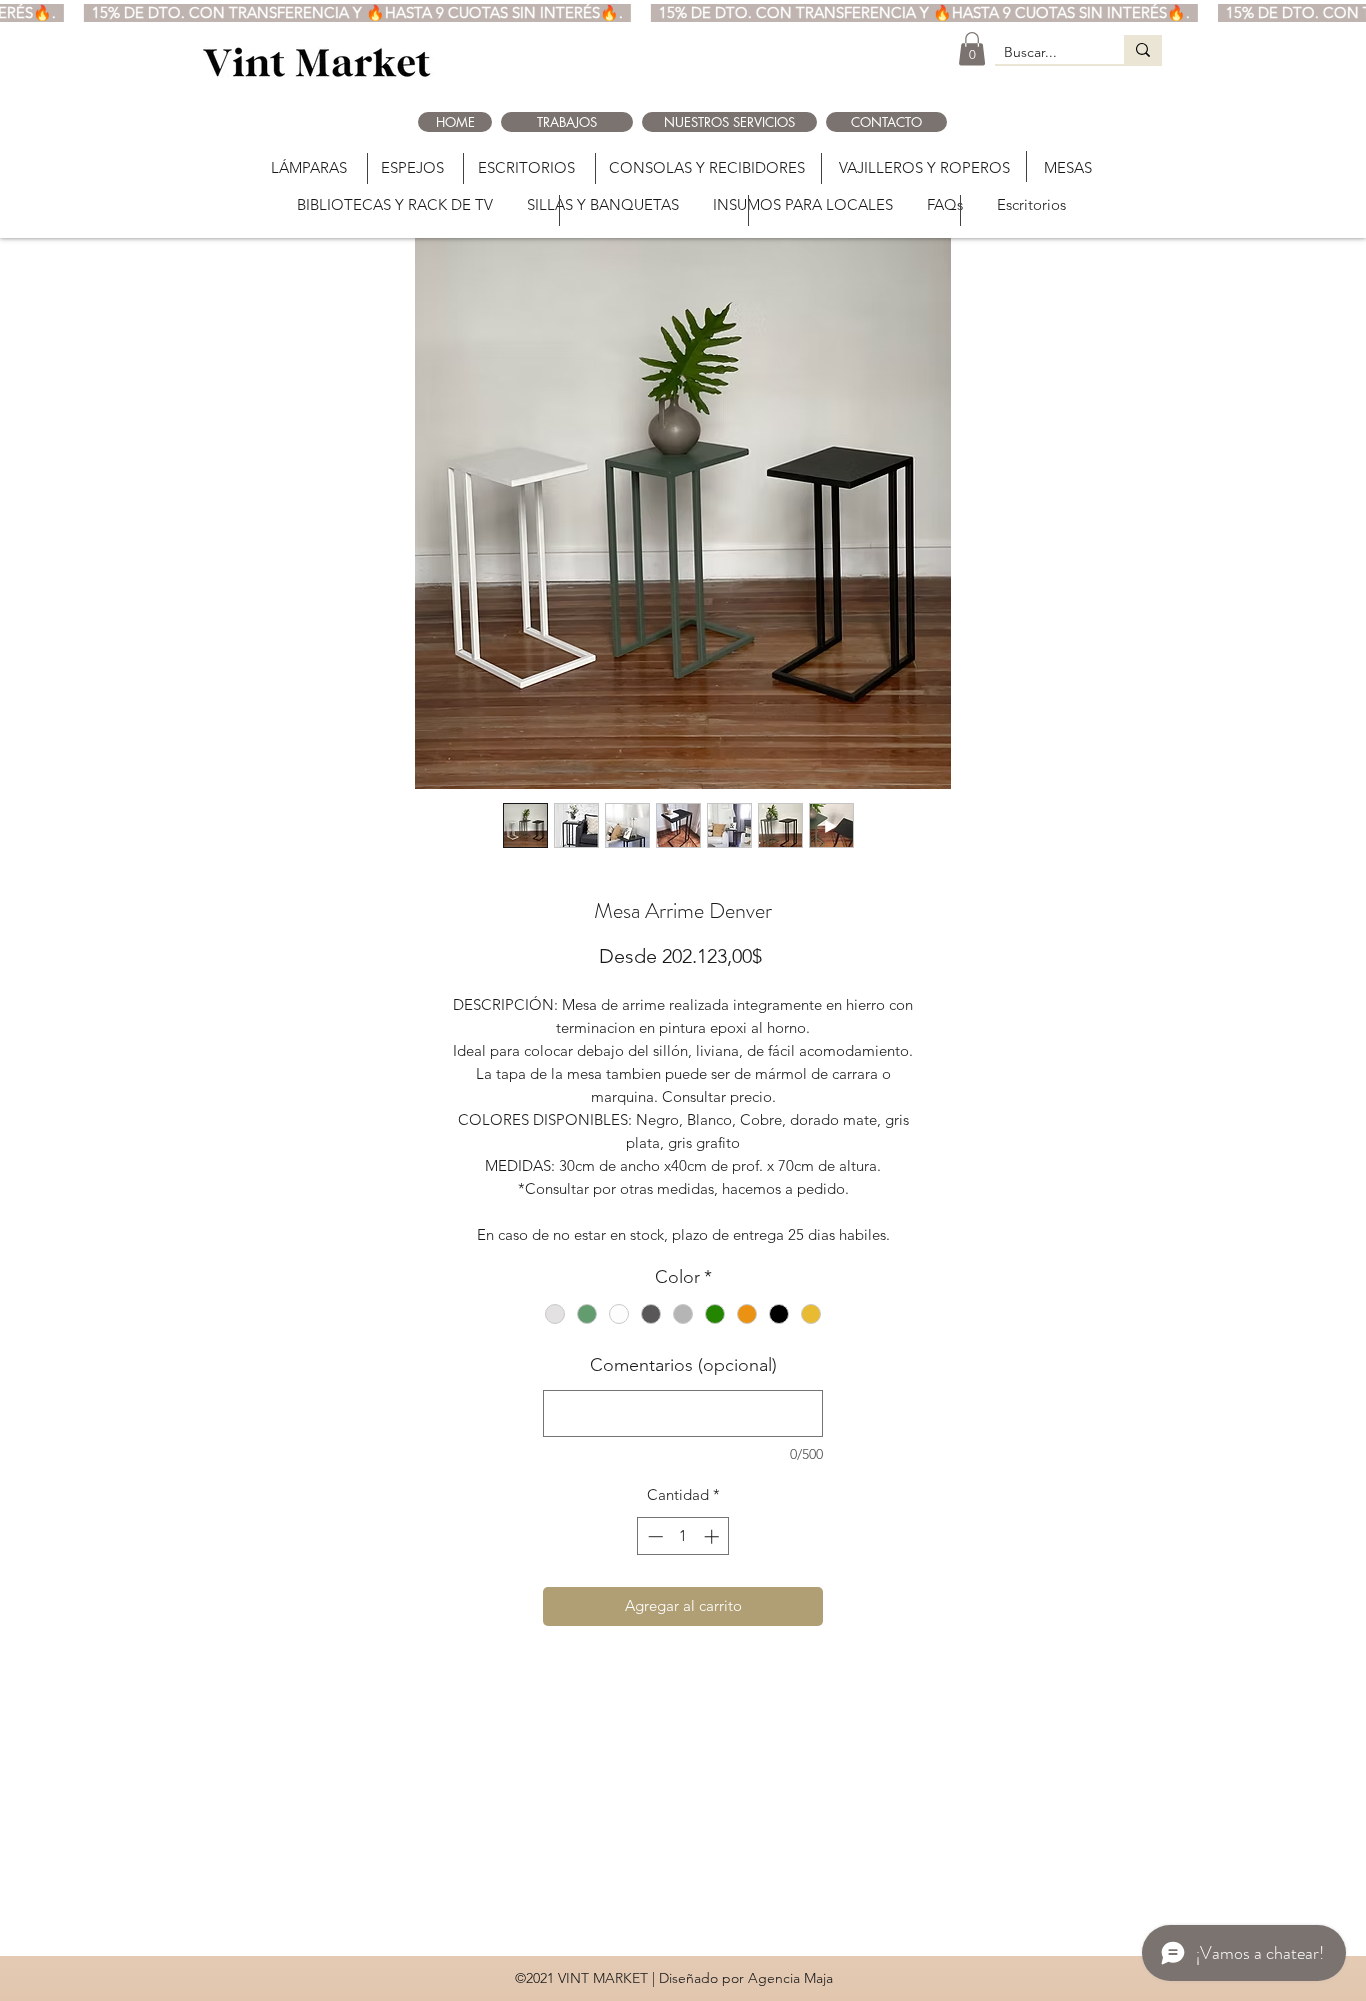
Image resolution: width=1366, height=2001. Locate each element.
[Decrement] (653, 1536)
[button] (972, 48)
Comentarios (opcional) (683, 1365)
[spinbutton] (683, 1536)
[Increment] (713, 1536)
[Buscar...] (1143, 49)
